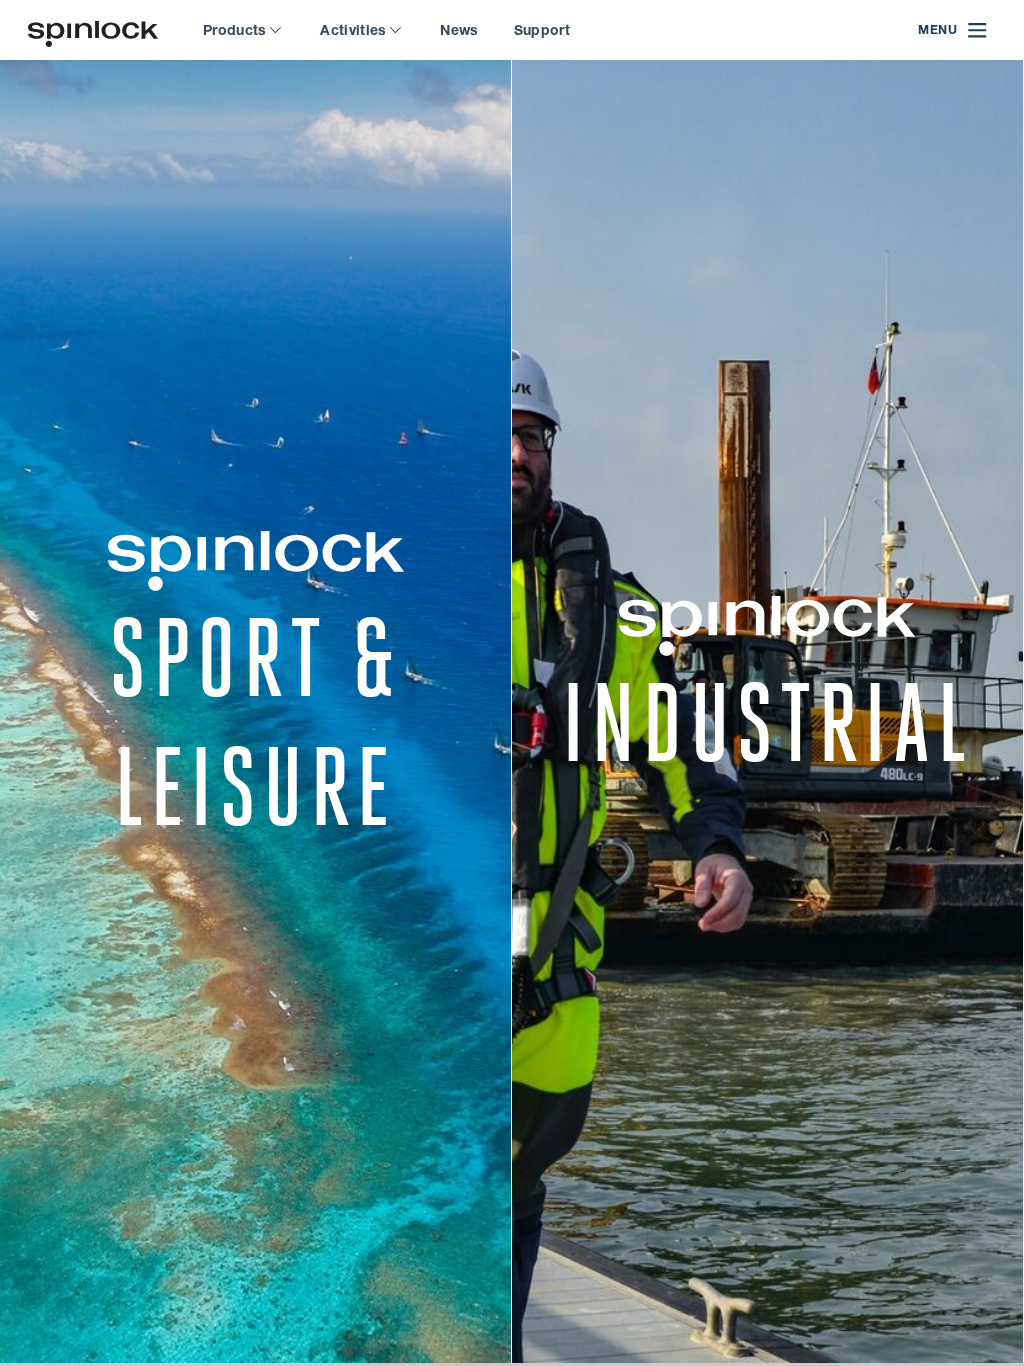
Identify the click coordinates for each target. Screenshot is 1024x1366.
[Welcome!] (93, 30)
